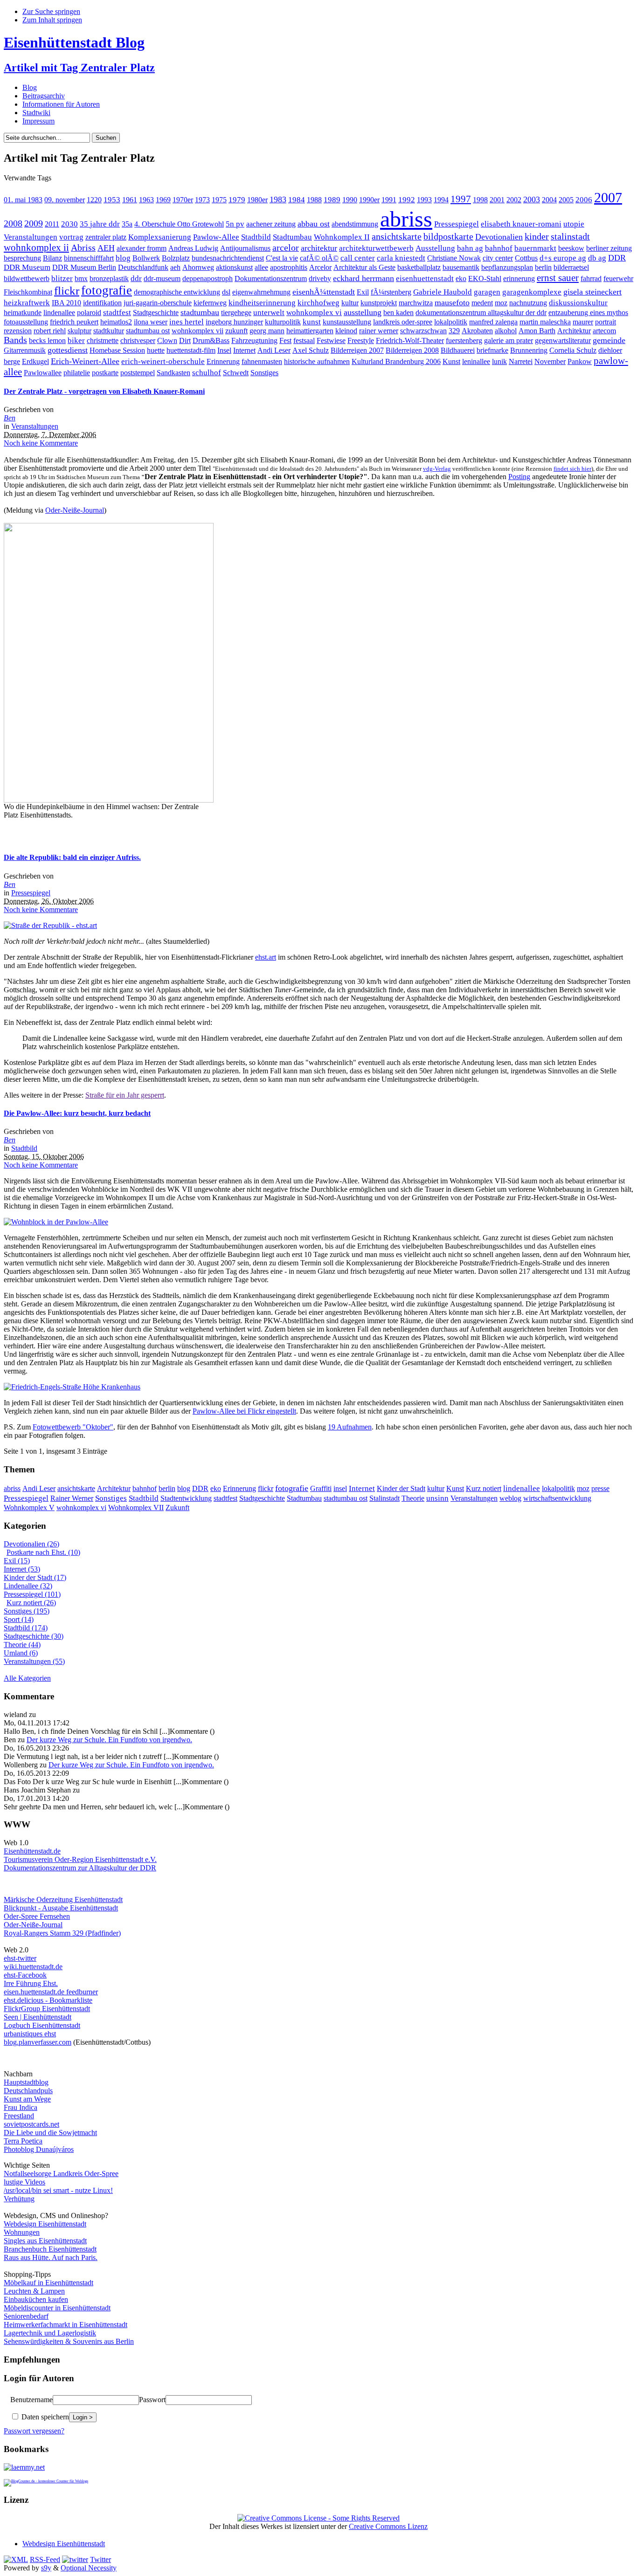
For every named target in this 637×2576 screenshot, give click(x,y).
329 (454, 331)
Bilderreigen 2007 (357, 350)
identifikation (102, 303)
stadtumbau (200, 312)
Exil (363, 292)
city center (498, 258)
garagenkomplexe (532, 292)
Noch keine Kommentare (41, 443)
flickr (67, 291)
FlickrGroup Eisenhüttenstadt (47, 2009)
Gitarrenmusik (25, 350)
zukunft (236, 331)
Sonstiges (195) (27, 1611)
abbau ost (314, 224)
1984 (297, 200)
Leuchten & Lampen (34, 2291)
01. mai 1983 (23, 200)
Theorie (413, 1498)
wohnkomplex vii (197, 331)
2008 (13, 223)
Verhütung (19, 2199)
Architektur (574, 331)
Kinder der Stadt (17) (35, 1577)
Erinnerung (223, 361)
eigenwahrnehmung (261, 292)
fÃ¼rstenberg (391, 292)
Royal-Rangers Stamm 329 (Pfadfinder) (62, 1933)
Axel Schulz (311, 350)
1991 (389, 200)
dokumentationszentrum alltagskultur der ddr (481, 313)
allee (261, 267)
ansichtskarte (397, 237)
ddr (136, 278)
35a (127, 224)
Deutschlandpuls (28, 2091)
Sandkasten (173, 373)
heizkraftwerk (27, 303)
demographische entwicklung (177, 292)
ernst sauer (558, 278)
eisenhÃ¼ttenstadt (324, 292)
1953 (112, 200)
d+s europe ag (563, 258)
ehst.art (266, 957)
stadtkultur (109, 331)
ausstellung (363, 312)
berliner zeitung (609, 248)
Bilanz (52, 258)
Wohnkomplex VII (136, 1508)
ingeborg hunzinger (234, 322)
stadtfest (117, 313)
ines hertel (187, 322)
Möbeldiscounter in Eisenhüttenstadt (57, 2308)
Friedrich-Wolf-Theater (410, 340)
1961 (130, 200)
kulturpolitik (283, 322)
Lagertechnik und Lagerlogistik (50, 2333)
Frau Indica (21, 2107)
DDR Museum (27, 267)
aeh (175, 267)
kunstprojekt (379, 303)
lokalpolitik (451, 322)
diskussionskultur (578, 303)
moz (501, 303)
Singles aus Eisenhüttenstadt (45, 2241)
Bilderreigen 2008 (412, 350)
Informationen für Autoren (61, 104)
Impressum (38, 121)
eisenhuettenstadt (425, 278)
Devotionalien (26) (31, 1544)
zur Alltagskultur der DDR (116, 1868)
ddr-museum (162, 278)
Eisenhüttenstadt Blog (74, 42)
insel (340, 1488)
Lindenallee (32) (28, 1586)
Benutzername (31, 2400)
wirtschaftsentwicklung (557, 1498)
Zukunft (177, 1508)
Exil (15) (17, 1561)
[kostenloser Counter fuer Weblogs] (46, 2480)
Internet (244, 350)
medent (482, 303)
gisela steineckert (592, 292)
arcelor (286, 248)
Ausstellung (435, 248)
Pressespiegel (457, 224)
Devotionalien (499, 237)
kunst (312, 322)
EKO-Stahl (485, 278)
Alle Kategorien (27, 1678)
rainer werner (379, 331)
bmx (81, 278)
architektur (319, 248)
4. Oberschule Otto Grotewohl (179, 224)
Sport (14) (19, 1619)
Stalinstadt (384, 1498)
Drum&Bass (211, 340)
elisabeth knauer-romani (521, 224)
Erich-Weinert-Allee (85, 361)
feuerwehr (618, 278)
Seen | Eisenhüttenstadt (38, 2017)
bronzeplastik (109, 278)
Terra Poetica (23, 2141)
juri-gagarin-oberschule (158, 303)
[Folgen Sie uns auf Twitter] (75, 2559)
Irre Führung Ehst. (31, 1983)
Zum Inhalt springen (52, 20)
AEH (106, 248)
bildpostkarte (448, 237)
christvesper (138, 340)
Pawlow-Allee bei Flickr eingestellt (244, 1411)
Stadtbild (256, 237)
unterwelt (269, 313)
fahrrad (591, 278)
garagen (487, 292)
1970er (183, 200)
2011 (52, 224)
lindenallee (59, 313)
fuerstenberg (464, 340)
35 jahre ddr (100, 224)
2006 (584, 200)
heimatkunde (23, 313)
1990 (350, 200)
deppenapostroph (208, 278)
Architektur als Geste (364, 267)
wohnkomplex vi (314, 313)
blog (123, 258)
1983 (278, 199)
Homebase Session (117, 350)
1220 (94, 200)
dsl (226, 292)
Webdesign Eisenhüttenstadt (45, 2224)
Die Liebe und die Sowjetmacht (50, 2133)
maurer (583, 322)
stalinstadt (570, 237)
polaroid (89, 313)
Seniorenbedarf (26, 2316)
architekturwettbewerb (376, 248)
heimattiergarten (310, 331)
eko (461, 278)
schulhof (207, 373)
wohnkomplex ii (36, 247)
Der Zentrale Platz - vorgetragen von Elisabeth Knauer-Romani (104, 391)
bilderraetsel (571, 267)
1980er (257, 200)
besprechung (22, 258)
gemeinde (609, 340)
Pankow (580, 361)
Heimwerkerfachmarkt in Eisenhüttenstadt (66, 2325)
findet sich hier (572, 469)
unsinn (437, 1498)
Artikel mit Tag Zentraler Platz (79, 68)
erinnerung (519, 278)
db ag (597, 258)
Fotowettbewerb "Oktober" (73, 1427)
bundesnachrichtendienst (228, 258)
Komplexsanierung (160, 237)
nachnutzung (528, 303)
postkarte (105, 373)
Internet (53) (22, 1569)
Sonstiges (264, 373)
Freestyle (361, 340)
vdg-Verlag (437, 469)
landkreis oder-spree (403, 322)
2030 (69, 224)
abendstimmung (355, 224)
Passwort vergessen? (34, 2431)
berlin (543, 267)
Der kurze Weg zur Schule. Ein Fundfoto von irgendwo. (109, 1740)
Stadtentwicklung (186, 1498)
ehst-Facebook (25, 1975)
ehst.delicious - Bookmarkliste (48, 2000)
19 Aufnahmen (350, 1427)
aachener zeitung (271, 224)
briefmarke (492, 350)
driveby (320, 278)
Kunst (451, 361)
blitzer (62, 278)
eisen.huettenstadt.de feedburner (51, 1992)
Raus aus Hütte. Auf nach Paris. (51, 2257)
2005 (566, 200)
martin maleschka (545, 322)
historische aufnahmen (317, 361)
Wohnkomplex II (342, 237)
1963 (146, 200)
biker (76, 340)
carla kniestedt (401, 258)
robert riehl (50, 331)
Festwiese (331, 340)
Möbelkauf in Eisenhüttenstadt (48, 2283)
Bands (15, 340)
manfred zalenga (493, 322)
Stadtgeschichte (156, 313)
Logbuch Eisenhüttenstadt (42, 2025)
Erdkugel (35, 361)
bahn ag (470, 248)
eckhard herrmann (364, 278)
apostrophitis (289, 267)
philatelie (77, 373)
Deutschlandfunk (143, 267)
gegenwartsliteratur (563, 340)
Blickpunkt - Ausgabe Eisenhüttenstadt (61, 1908)
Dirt (185, 340)
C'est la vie (282, 258)
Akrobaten (477, 331)
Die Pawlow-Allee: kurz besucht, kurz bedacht (77, 1113)
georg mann (267, 331)
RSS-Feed (45, 2559)
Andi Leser (274, 350)
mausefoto (452, 302)
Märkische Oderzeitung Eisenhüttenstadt (63, 1899)
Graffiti (321, 1488)
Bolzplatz (176, 258)
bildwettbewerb (27, 278)
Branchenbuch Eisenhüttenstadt (50, 2249)
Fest (285, 340)
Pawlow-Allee (216, 237)
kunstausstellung (347, 322)
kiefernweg (210, 303)
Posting (519, 477)
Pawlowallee (43, 373)
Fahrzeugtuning (254, 340)
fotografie (107, 290)
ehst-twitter (20, 1958)
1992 (407, 200)
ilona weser (151, 322)
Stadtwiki (36, 113)
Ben (10, 418)
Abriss (83, 248)
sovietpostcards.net (31, 2124)
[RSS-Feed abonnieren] (16, 2559)
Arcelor (320, 267)
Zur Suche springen (51, 11)
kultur (350, 303)
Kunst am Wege (27, 2099)
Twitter (100, 2559)
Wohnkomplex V (29, 1508)
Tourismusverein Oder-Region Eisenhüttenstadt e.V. (80, 1859)
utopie (574, 224)
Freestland (19, 2116)
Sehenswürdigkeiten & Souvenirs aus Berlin (69, 2341)
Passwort (152, 2400)
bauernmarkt (535, 248)
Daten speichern (44, 2417)
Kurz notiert (484, 1488)
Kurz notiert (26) (31, 1603)
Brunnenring (529, 350)
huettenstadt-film (191, 350)
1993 (424, 200)
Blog (30, 87)
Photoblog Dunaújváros (39, 2149)
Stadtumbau (292, 237)
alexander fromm (142, 248)
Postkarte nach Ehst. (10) (43, 1552)
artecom (604, 331)
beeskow (571, 248)
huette (156, 350)
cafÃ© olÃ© (319, 258)
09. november (65, 200)
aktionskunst (234, 267)
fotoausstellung (26, 322)
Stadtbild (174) (26, 1628)
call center (358, 258)
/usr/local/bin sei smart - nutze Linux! (58, 2190)
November (550, 361)
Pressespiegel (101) (32, 1594)
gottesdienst (68, 350)
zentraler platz (106, 237)
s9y (46, 2568)
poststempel (138, 373)
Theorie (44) (22, 1645)
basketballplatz (419, 267)
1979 (237, 200)
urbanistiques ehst (30, 2034)
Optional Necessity (89, 2568)
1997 (461, 199)
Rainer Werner (72, 1498)
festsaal (304, 340)
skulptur (80, 331)
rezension (18, 331)
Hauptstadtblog (26, 2082)
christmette (103, 340)
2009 (34, 223)
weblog (510, 1498)
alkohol (506, 331)
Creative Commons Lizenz (388, 2526)
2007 (608, 198)
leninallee (476, 361)
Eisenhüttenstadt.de (32, 1851)
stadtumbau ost (148, 331)
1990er (369, 200)
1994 (441, 200)
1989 (332, 200)
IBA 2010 (66, 303)
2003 (532, 199)
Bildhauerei (458, 350)
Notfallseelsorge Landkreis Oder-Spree (61, 2174)
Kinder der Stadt (401, 1488)
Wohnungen (22, 2232)
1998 (480, 200)
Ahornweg (198, 267)
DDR (617, 258)
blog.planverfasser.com (38, 2042)
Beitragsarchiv (44, 96)
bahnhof (499, 248)
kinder (537, 237)
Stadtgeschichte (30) (34, 1636)
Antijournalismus (245, 248)
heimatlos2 (116, 322)
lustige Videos (24, 2182)
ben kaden (398, 313)
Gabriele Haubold (443, 292)
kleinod (346, 331)
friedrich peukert (74, 322)
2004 (549, 200)
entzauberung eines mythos (588, 313)
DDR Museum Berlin (84, 267)
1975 (219, 200)
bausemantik (461, 267)
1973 (202, 200)
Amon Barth (537, 331)
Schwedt (236, 373)
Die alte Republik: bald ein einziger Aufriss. (72, 857)
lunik (499, 361)
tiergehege (236, 313)
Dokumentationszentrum (271, 278)
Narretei (521, 361)
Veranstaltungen (31, 237)
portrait (606, 322)
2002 (514, 200)
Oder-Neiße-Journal (75, 510)
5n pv (235, 224)
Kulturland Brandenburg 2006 (396, 361)
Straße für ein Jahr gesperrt (125, 1095)
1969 (163, 200)
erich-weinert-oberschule (163, 361)
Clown (167, 340)
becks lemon (47, 340)
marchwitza (416, 303)
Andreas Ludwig (193, 248)
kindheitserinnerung (262, 303)
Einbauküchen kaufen (36, 2299)
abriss (406, 219)
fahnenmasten (262, 361)
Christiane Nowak (454, 258)
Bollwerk (146, 258)
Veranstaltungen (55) (34, 1661)
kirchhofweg (318, 303)
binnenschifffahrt (89, 258)
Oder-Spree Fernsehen (37, 1916)
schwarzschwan (423, 331)
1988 (314, 200)
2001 (497, 200)
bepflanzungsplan (507, 267)
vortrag (71, 237)
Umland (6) (21, 1653)
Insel (224, 350)
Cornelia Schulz (573, 350)
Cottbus (526, 258)
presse (600, 1488)
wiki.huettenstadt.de (33, 1967)
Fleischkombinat (28, 292)
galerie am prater (509, 340)
